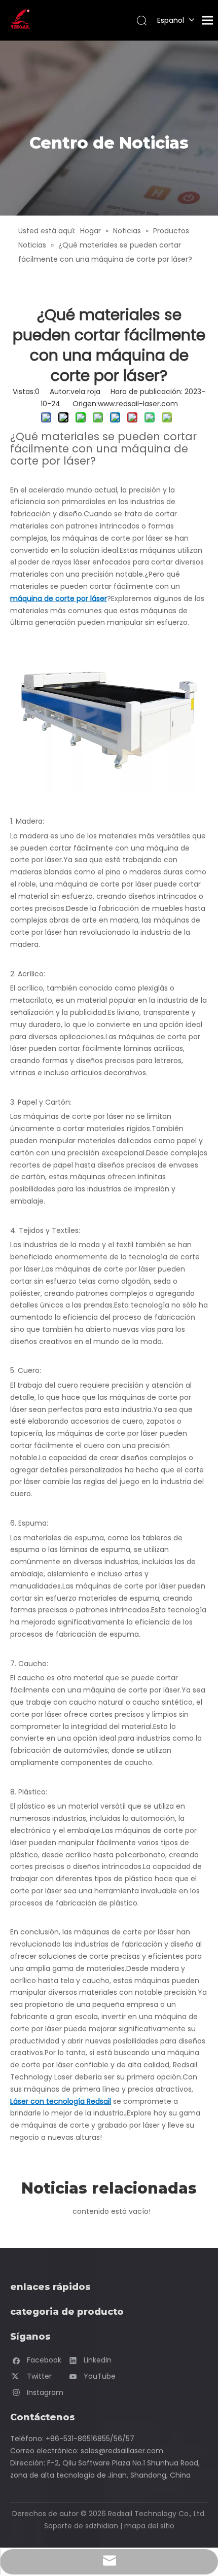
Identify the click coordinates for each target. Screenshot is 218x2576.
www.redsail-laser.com (138, 404)
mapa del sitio (149, 2526)
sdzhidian (102, 2526)
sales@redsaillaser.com (122, 2451)
